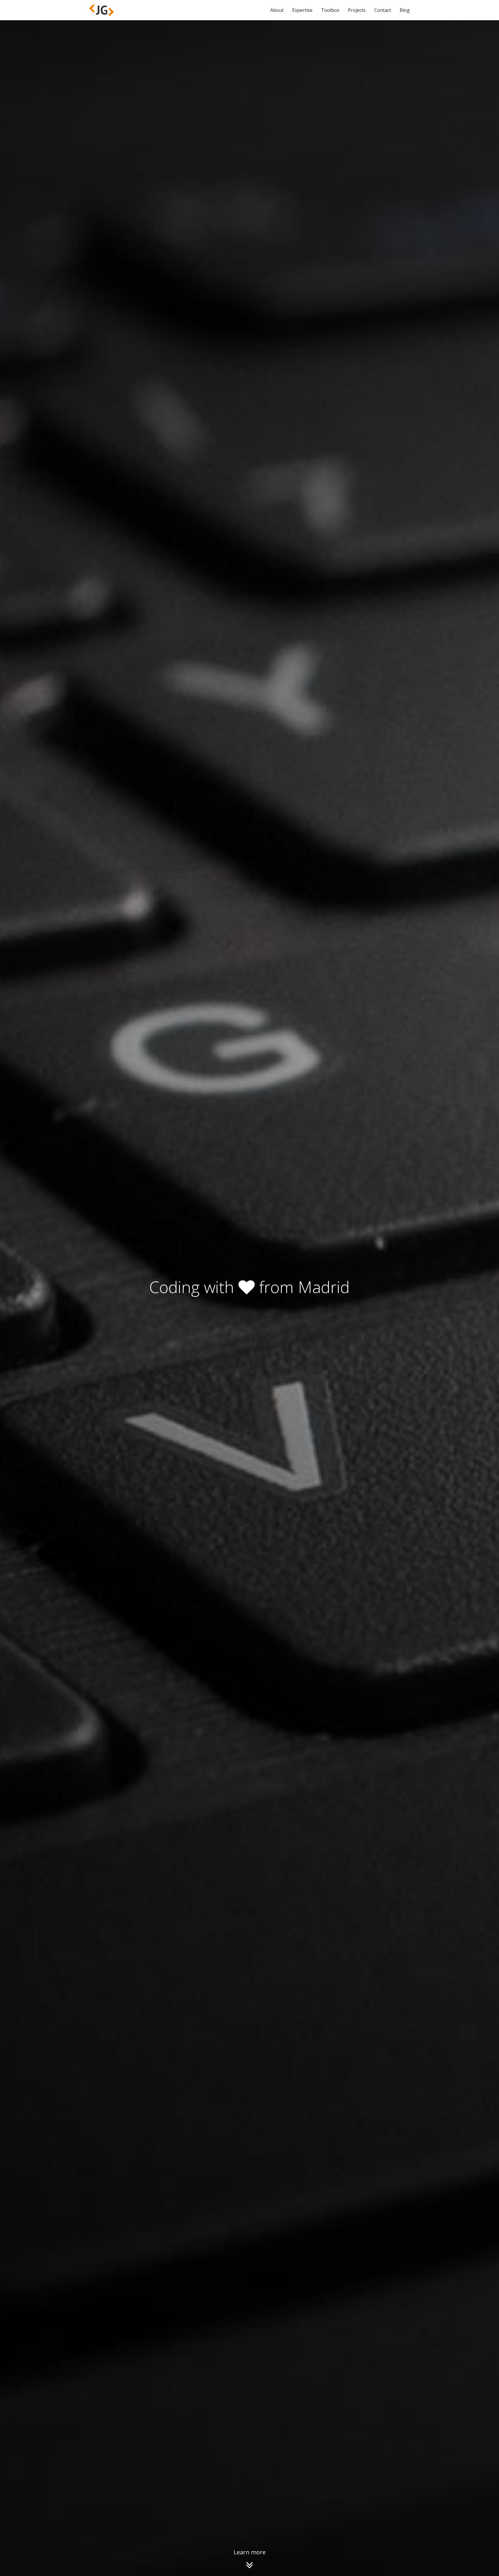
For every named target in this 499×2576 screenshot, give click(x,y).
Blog (405, 10)
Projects (357, 10)
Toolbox (330, 10)
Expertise (302, 10)
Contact (383, 10)
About (277, 10)
